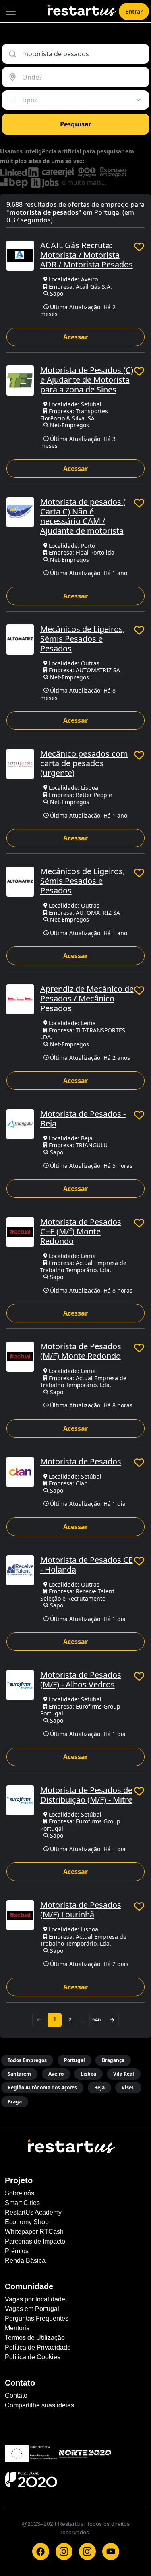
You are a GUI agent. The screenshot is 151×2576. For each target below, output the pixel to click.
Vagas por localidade (35, 2299)
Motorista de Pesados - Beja (83, 1119)
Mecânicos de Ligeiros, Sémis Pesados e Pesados (83, 639)
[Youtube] (111, 2552)
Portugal (74, 2060)
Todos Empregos (27, 2060)
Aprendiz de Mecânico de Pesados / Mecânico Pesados (87, 998)
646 (96, 2019)
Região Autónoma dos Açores (42, 2088)
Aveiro (56, 2074)
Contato (16, 2395)
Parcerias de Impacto (35, 2241)
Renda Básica (25, 2261)
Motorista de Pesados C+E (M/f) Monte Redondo (81, 1231)
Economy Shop (27, 2222)
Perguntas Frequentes (37, 2318)
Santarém (19, 2074)
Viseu (128, 2088)
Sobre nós (20, 2193)
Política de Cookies (33, 2357)
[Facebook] (41, 2552)
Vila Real (124, 2074)
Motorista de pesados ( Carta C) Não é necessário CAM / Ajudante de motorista (83, 516)
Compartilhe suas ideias (39, 2405)
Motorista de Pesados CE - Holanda (87, 1565)
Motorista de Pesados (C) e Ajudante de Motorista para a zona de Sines (87, 380)
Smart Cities (22, 2203)
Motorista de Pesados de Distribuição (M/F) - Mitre (86, 1795)
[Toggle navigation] (11, 11)
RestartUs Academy (33, 2212)
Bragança (113, 2060)
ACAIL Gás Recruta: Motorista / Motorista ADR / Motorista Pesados (87, 255)
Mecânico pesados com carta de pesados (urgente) (84, 763)
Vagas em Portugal (32, 2309)
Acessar (75, 337)
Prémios (17, 2251)
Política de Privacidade (38, 2347)
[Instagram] (64, 2552)
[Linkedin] (87, 2552)
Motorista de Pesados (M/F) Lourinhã (81, 1910)
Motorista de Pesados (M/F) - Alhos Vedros (81, 1680)
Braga (15, 2102)
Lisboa (88, 2074)
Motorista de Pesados (81, 1461)
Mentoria (17, 2328)
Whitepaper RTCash (34, 2232)
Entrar (134, 11)
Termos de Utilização (35, 2338)
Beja (99, 2088)
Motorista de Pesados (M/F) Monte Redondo (81, 1351)
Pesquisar (76, 124)
